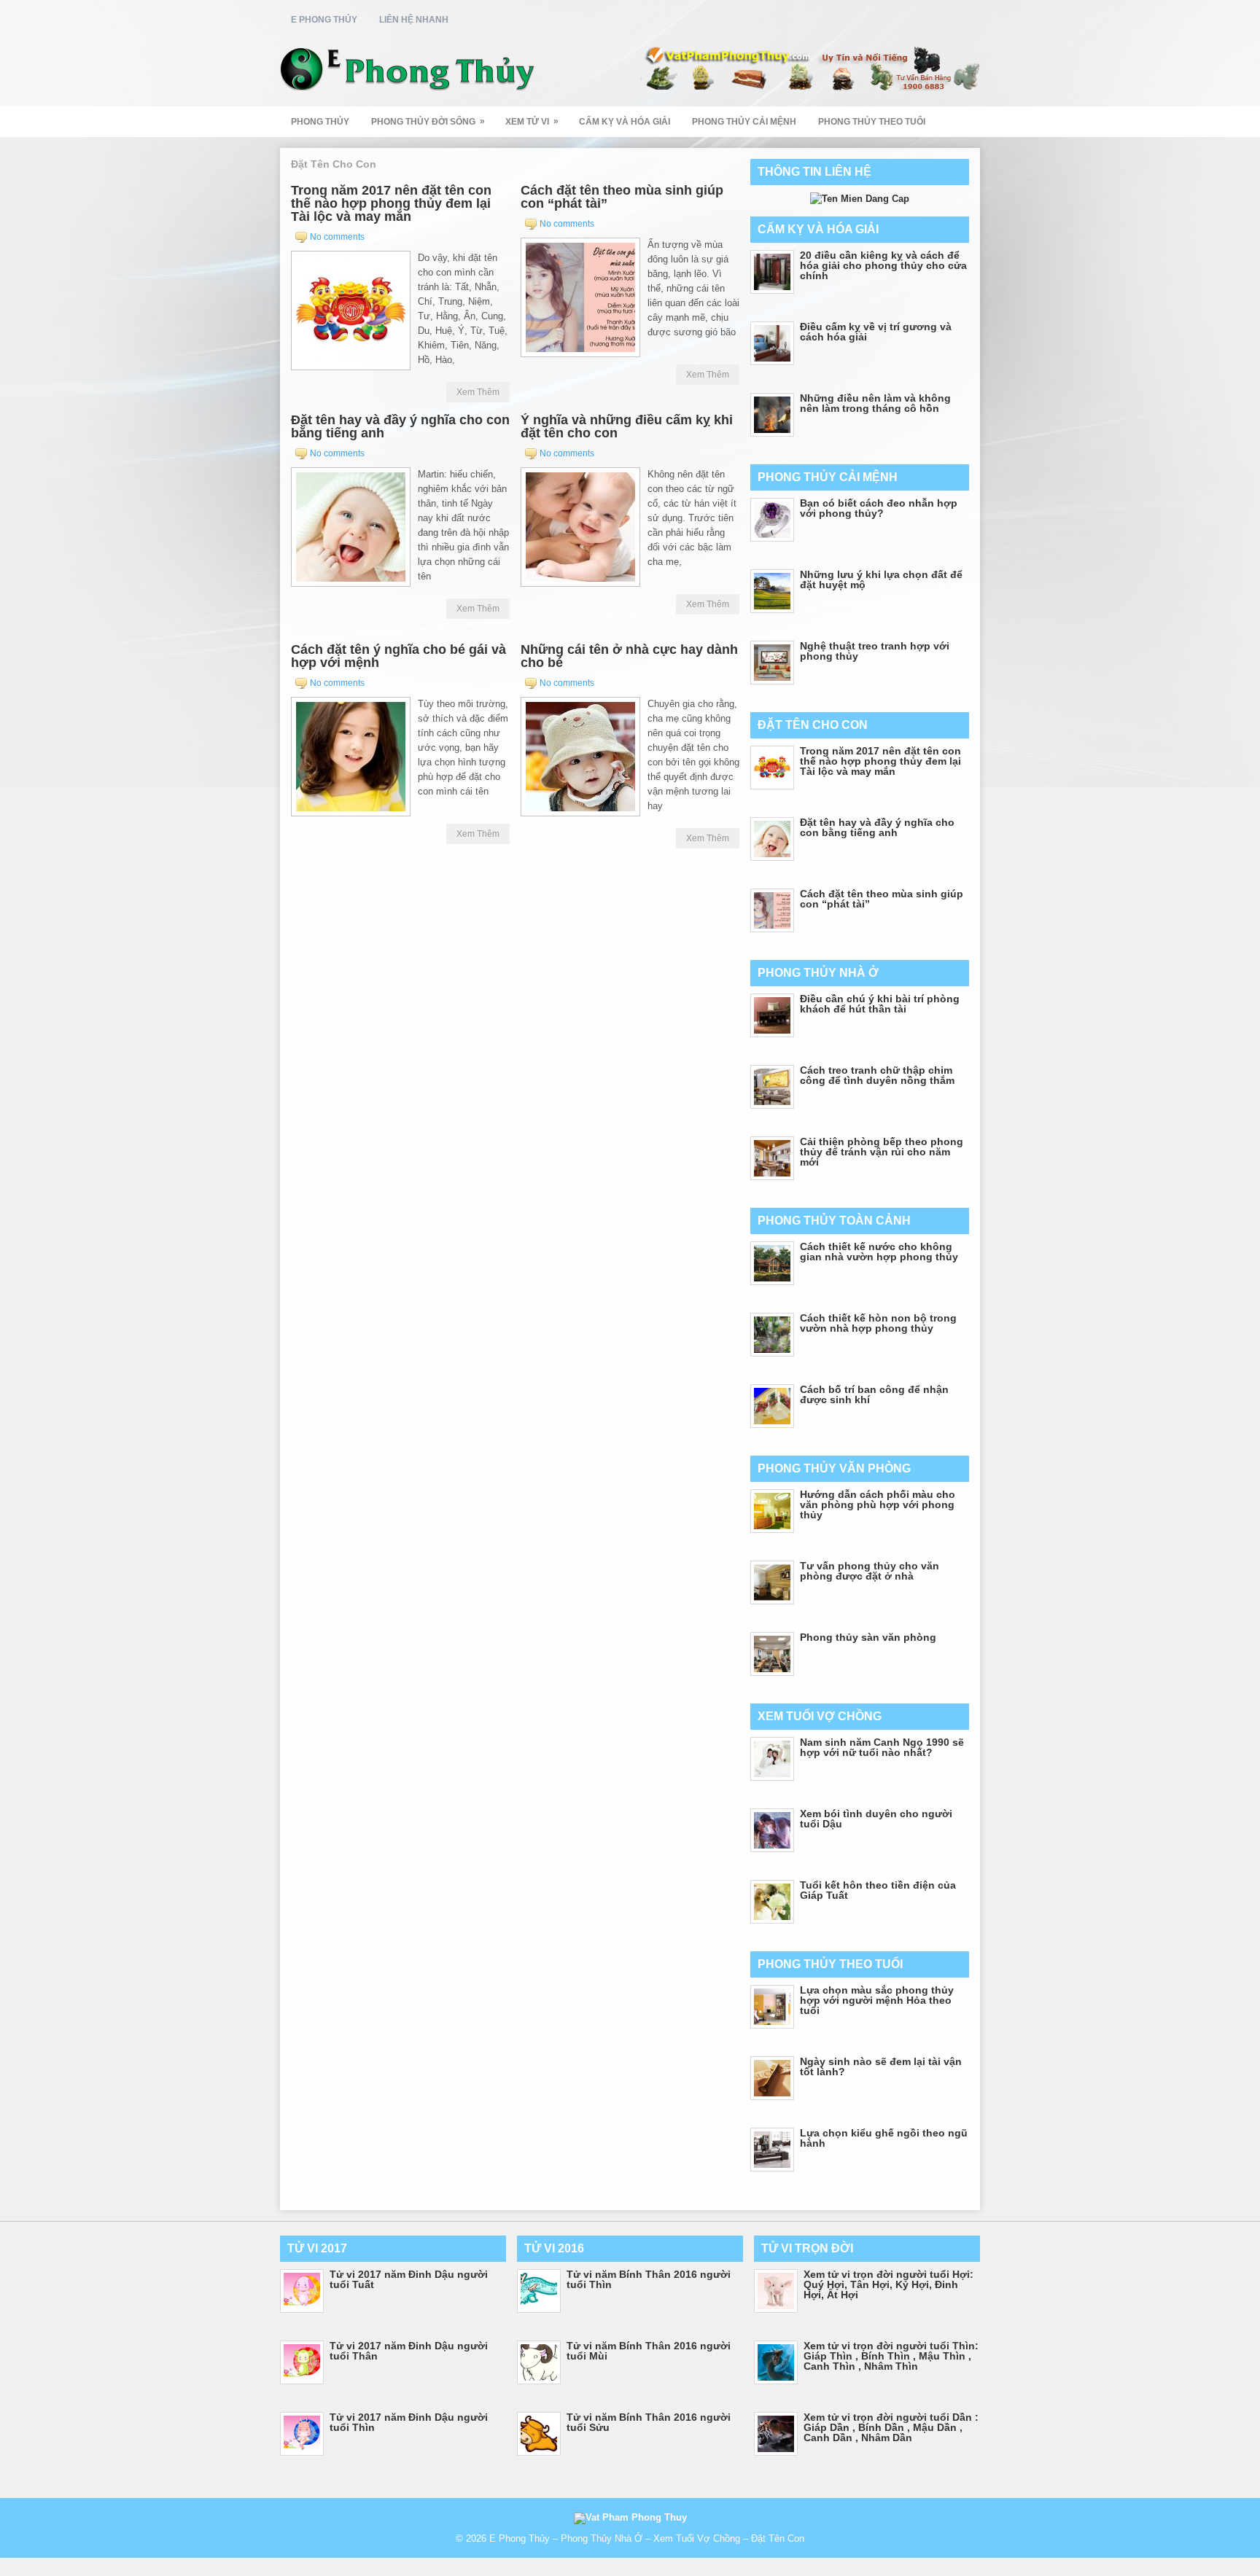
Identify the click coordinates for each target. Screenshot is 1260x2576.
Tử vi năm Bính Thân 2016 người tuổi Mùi (649, 2351)
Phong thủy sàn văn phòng (868, 1637)
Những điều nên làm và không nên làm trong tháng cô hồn (875, 403)
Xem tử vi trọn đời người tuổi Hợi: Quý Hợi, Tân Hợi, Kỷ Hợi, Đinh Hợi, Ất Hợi (888, 2284)
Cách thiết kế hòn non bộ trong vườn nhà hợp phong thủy (878, 1323)
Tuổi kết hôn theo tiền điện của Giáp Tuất (878, 1890)
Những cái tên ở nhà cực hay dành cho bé (629, 656)
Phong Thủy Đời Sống (428, 121)
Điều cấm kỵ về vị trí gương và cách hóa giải (876, 332)
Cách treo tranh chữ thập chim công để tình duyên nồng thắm (877, 1075)
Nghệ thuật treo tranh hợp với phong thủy (875, 651)
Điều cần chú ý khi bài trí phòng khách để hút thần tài (880, 1004)
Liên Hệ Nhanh (414, 20)
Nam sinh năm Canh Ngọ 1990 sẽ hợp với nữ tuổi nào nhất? (882, 1747)
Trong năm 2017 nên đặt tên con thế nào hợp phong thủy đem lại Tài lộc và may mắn (391, 203)
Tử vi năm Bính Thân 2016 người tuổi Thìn (649, 2279)
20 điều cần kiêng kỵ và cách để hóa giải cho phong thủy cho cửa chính (883, 265)
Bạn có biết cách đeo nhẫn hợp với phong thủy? (879, 508)
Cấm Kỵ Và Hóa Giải (625, 122)
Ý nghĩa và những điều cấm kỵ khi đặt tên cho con (627, 426)
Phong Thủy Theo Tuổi (872, 122)
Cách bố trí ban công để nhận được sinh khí (874, 1394)
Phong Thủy (320, 122)
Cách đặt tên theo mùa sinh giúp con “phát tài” (622, 197)
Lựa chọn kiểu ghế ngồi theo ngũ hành (884, 2138)
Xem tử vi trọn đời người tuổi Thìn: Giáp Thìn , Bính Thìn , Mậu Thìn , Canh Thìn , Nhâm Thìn (891, 2356)
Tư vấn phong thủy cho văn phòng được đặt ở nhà (870, 1571)
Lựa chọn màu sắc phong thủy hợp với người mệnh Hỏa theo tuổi (877, 2000)
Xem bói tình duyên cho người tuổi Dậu (876, 1819)
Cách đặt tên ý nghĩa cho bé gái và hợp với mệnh (398, 656)
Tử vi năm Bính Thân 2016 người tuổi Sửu (649, 2422)
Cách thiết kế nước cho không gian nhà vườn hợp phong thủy (879, 1252)
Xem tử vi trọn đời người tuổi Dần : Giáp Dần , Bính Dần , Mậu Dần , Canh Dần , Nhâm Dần (891, 2427)
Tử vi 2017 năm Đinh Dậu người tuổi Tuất (409, 2279)
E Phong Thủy (324, 20)
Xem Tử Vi (532, 121)
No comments (337, 237)
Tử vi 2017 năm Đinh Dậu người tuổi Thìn (409, 2422)
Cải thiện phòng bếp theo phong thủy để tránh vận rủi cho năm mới (882, 1152)
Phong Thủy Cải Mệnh (744, 122)
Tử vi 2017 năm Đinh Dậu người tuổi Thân (409, 2351)
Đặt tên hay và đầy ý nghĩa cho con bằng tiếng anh (400, 426)
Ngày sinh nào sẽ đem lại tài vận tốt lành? (881, 2066)
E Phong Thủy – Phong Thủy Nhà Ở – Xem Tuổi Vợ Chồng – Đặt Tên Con (647, 2538)
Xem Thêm (478, 392)
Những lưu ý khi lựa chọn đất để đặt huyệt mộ (881, 579)
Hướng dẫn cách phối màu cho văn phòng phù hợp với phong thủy (878, 1504)
